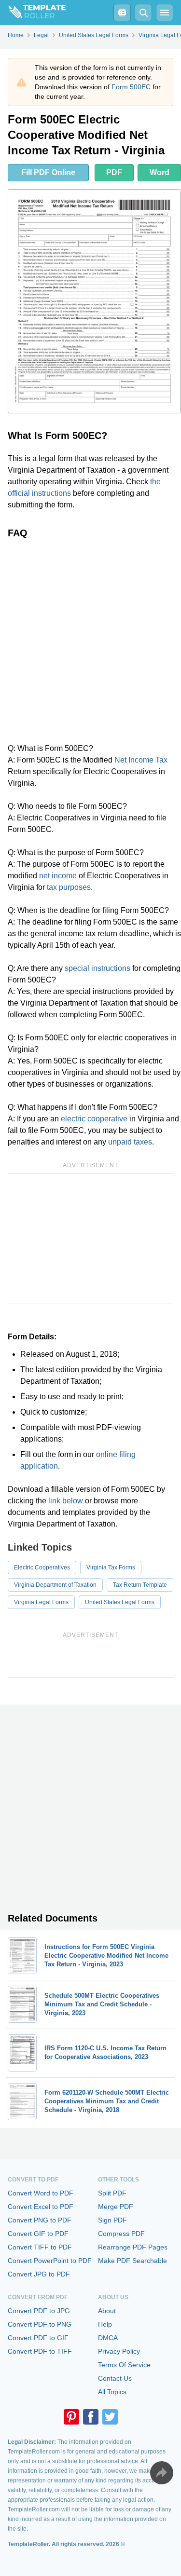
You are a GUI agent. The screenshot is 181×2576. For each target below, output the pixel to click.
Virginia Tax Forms (111, 1567)
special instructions (97, 968)
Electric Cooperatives (42, 1567)
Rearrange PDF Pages (133, 2247)
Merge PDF (116, 2207)
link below (66, 1501)
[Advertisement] (90, 641)
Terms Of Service (124, 2365)
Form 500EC (131, 87)
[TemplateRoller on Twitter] (110, 2417)
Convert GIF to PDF (38, 2234)
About (107, 2311)
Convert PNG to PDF (40, 2220)
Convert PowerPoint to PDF (50, 2261)
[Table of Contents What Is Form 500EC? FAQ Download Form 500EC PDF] (122, 13)
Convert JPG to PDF (39, 2274)
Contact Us (115, 2378)
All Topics (112, 2392)
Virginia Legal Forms (41, 1602)
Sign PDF (112, 2220)
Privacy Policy (119, 2351)
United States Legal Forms (120, 1602)
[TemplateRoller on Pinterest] (71, 2417)
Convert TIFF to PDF (40, 2247)
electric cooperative (94, 1119)
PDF (114, 172)
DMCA (108, 2338)
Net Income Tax (141, 760)
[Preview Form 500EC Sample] (94, 301)
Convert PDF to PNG (40, 2324)
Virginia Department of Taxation (55, 1585)
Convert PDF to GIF (38, 2338)
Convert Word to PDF (41, 2193)
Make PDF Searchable (132, 2261)
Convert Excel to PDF (41, 2207)
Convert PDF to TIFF (40, 2351)
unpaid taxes (130, 1142)
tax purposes (69, 887)
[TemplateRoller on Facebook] (91, 2417)
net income (58, 876)
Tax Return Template (140, 1585)
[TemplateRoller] (33, 13)
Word (160, 172)
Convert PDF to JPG (39, 2311)
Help (105, 2324)
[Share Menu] (162, 2473)
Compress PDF (121, 2234)
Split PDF (112, 2193)
